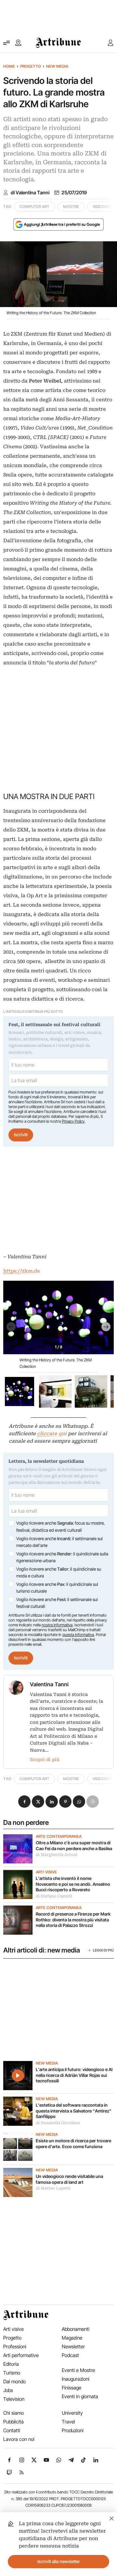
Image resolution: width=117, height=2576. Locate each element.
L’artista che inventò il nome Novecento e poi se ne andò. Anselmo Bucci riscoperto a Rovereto (73, 1884)
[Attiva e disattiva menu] (6, 43)
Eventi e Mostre (78, 2370)
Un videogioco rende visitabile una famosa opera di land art (69, 2179)
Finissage (71, 2388)
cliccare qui (52, 1434)
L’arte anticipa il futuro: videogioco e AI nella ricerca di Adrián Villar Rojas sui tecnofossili (74, 2075)
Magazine (72, 2338)
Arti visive (46, 1872)
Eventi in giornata (80, 2396)
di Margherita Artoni (57, 1855)
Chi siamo (13, 2413)
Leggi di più (103, 1950)
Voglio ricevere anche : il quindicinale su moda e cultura (59, 1573)
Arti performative (21, 2355)
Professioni (15, 2347)
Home (9, 66)
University (72, 2413)
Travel (68, 2422)
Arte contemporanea (59, 1837)
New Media (57, 66)
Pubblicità (13, 2422)
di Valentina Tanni (30, 193)
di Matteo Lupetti (53, 2188)
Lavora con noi (19, 2439)
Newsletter (73, 2347)
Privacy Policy (73, 1121)
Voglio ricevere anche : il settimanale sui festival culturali (57, 1603)
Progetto (31, 66)
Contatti (12, 2430)
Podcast (70, 2355)
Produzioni (73, 2430)
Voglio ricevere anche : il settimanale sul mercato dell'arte (59, 1542)
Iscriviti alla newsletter (59, 2561)
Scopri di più (45, 1759)
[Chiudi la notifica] (112, 2518)
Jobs (8, 2390)
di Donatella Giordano (58, 2123)
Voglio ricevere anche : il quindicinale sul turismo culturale (57, 1588)
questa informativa (78, 1635)
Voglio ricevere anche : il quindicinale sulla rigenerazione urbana (62, 1557)
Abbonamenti (76, 2329)
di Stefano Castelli (54, 1896)
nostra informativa (57, 1625)
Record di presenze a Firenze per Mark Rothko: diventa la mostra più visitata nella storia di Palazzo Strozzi (73, 1920)
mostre (71, 206)
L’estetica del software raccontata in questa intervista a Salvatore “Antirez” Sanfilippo (74, 2111)
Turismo (12, 2373)
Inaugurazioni (76, 2379)
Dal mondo (14, 2381)
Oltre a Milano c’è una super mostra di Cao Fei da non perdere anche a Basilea (74, 1846)
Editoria (11, 2364)
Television (14, 2399)
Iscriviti (21, 1135)
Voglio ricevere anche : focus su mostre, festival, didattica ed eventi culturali (60, 1527)
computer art (34, 206)
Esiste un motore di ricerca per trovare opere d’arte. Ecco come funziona (73, 2144)
